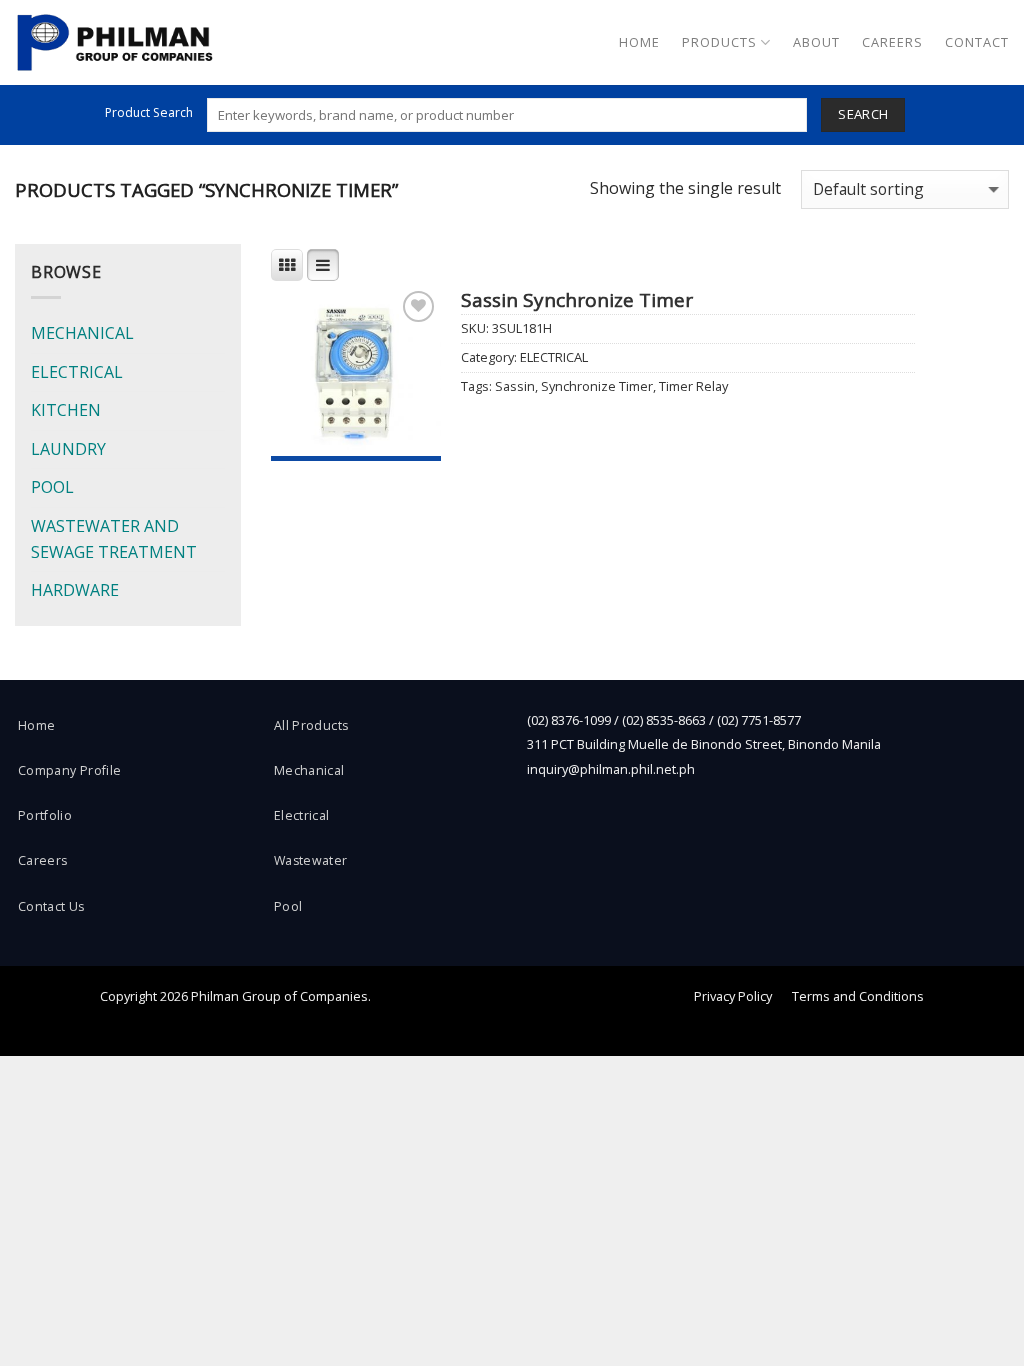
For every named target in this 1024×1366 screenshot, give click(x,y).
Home (639, 42)
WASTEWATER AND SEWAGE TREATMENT (114, 539)
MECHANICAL (82, 333)
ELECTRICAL (77, 372)
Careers (892, 42)
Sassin (515, 386)
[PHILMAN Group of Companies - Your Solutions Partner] (115, 42)
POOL (52, 487)
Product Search (149, 112)
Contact (977, 42)
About (816, 42)
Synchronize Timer (597, 386)
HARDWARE (75, 590)
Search (863, 114)
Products (719, 42)
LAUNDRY (68, 449)
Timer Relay (693, 386)
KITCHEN (66, 410)
